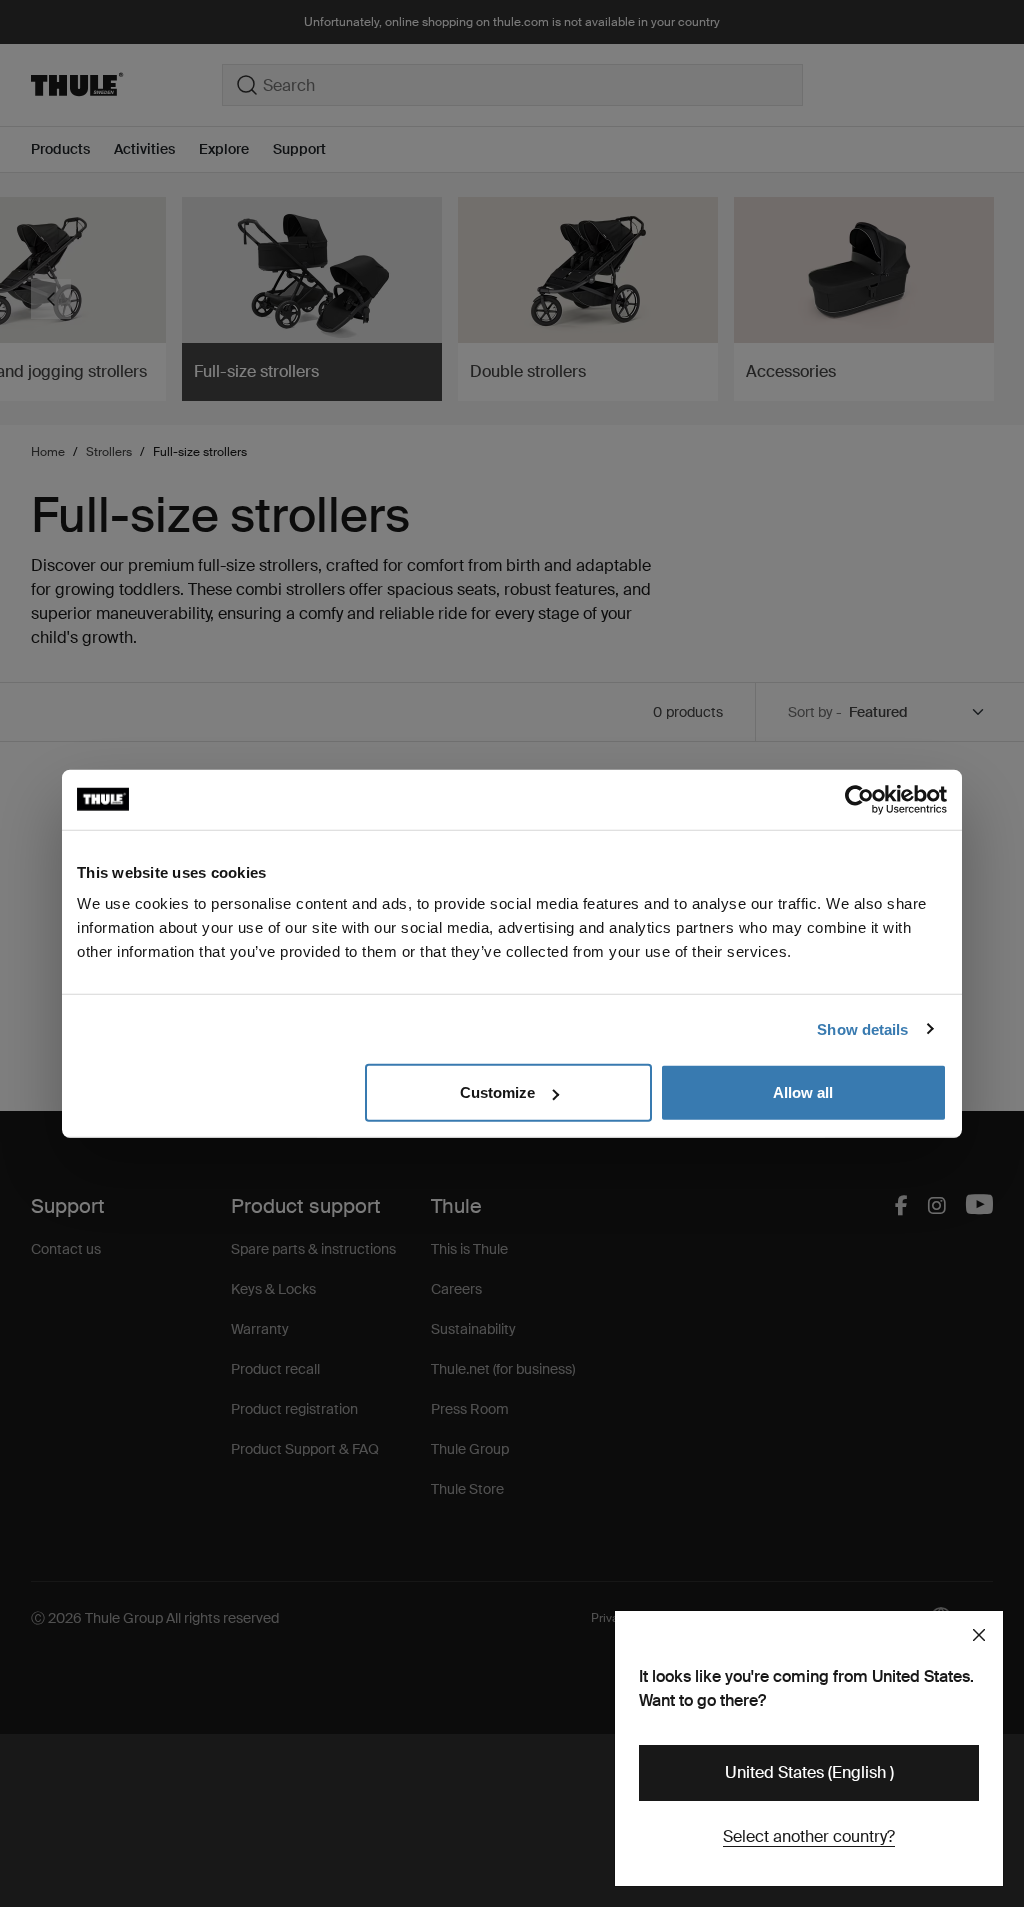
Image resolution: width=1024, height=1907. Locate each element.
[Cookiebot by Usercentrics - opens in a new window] (859, 799)
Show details (862, 1028)
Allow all (803, 1092)
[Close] (979, 1635)
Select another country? (809, 1836)
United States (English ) (809, 1772)
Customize (497, 1092)
